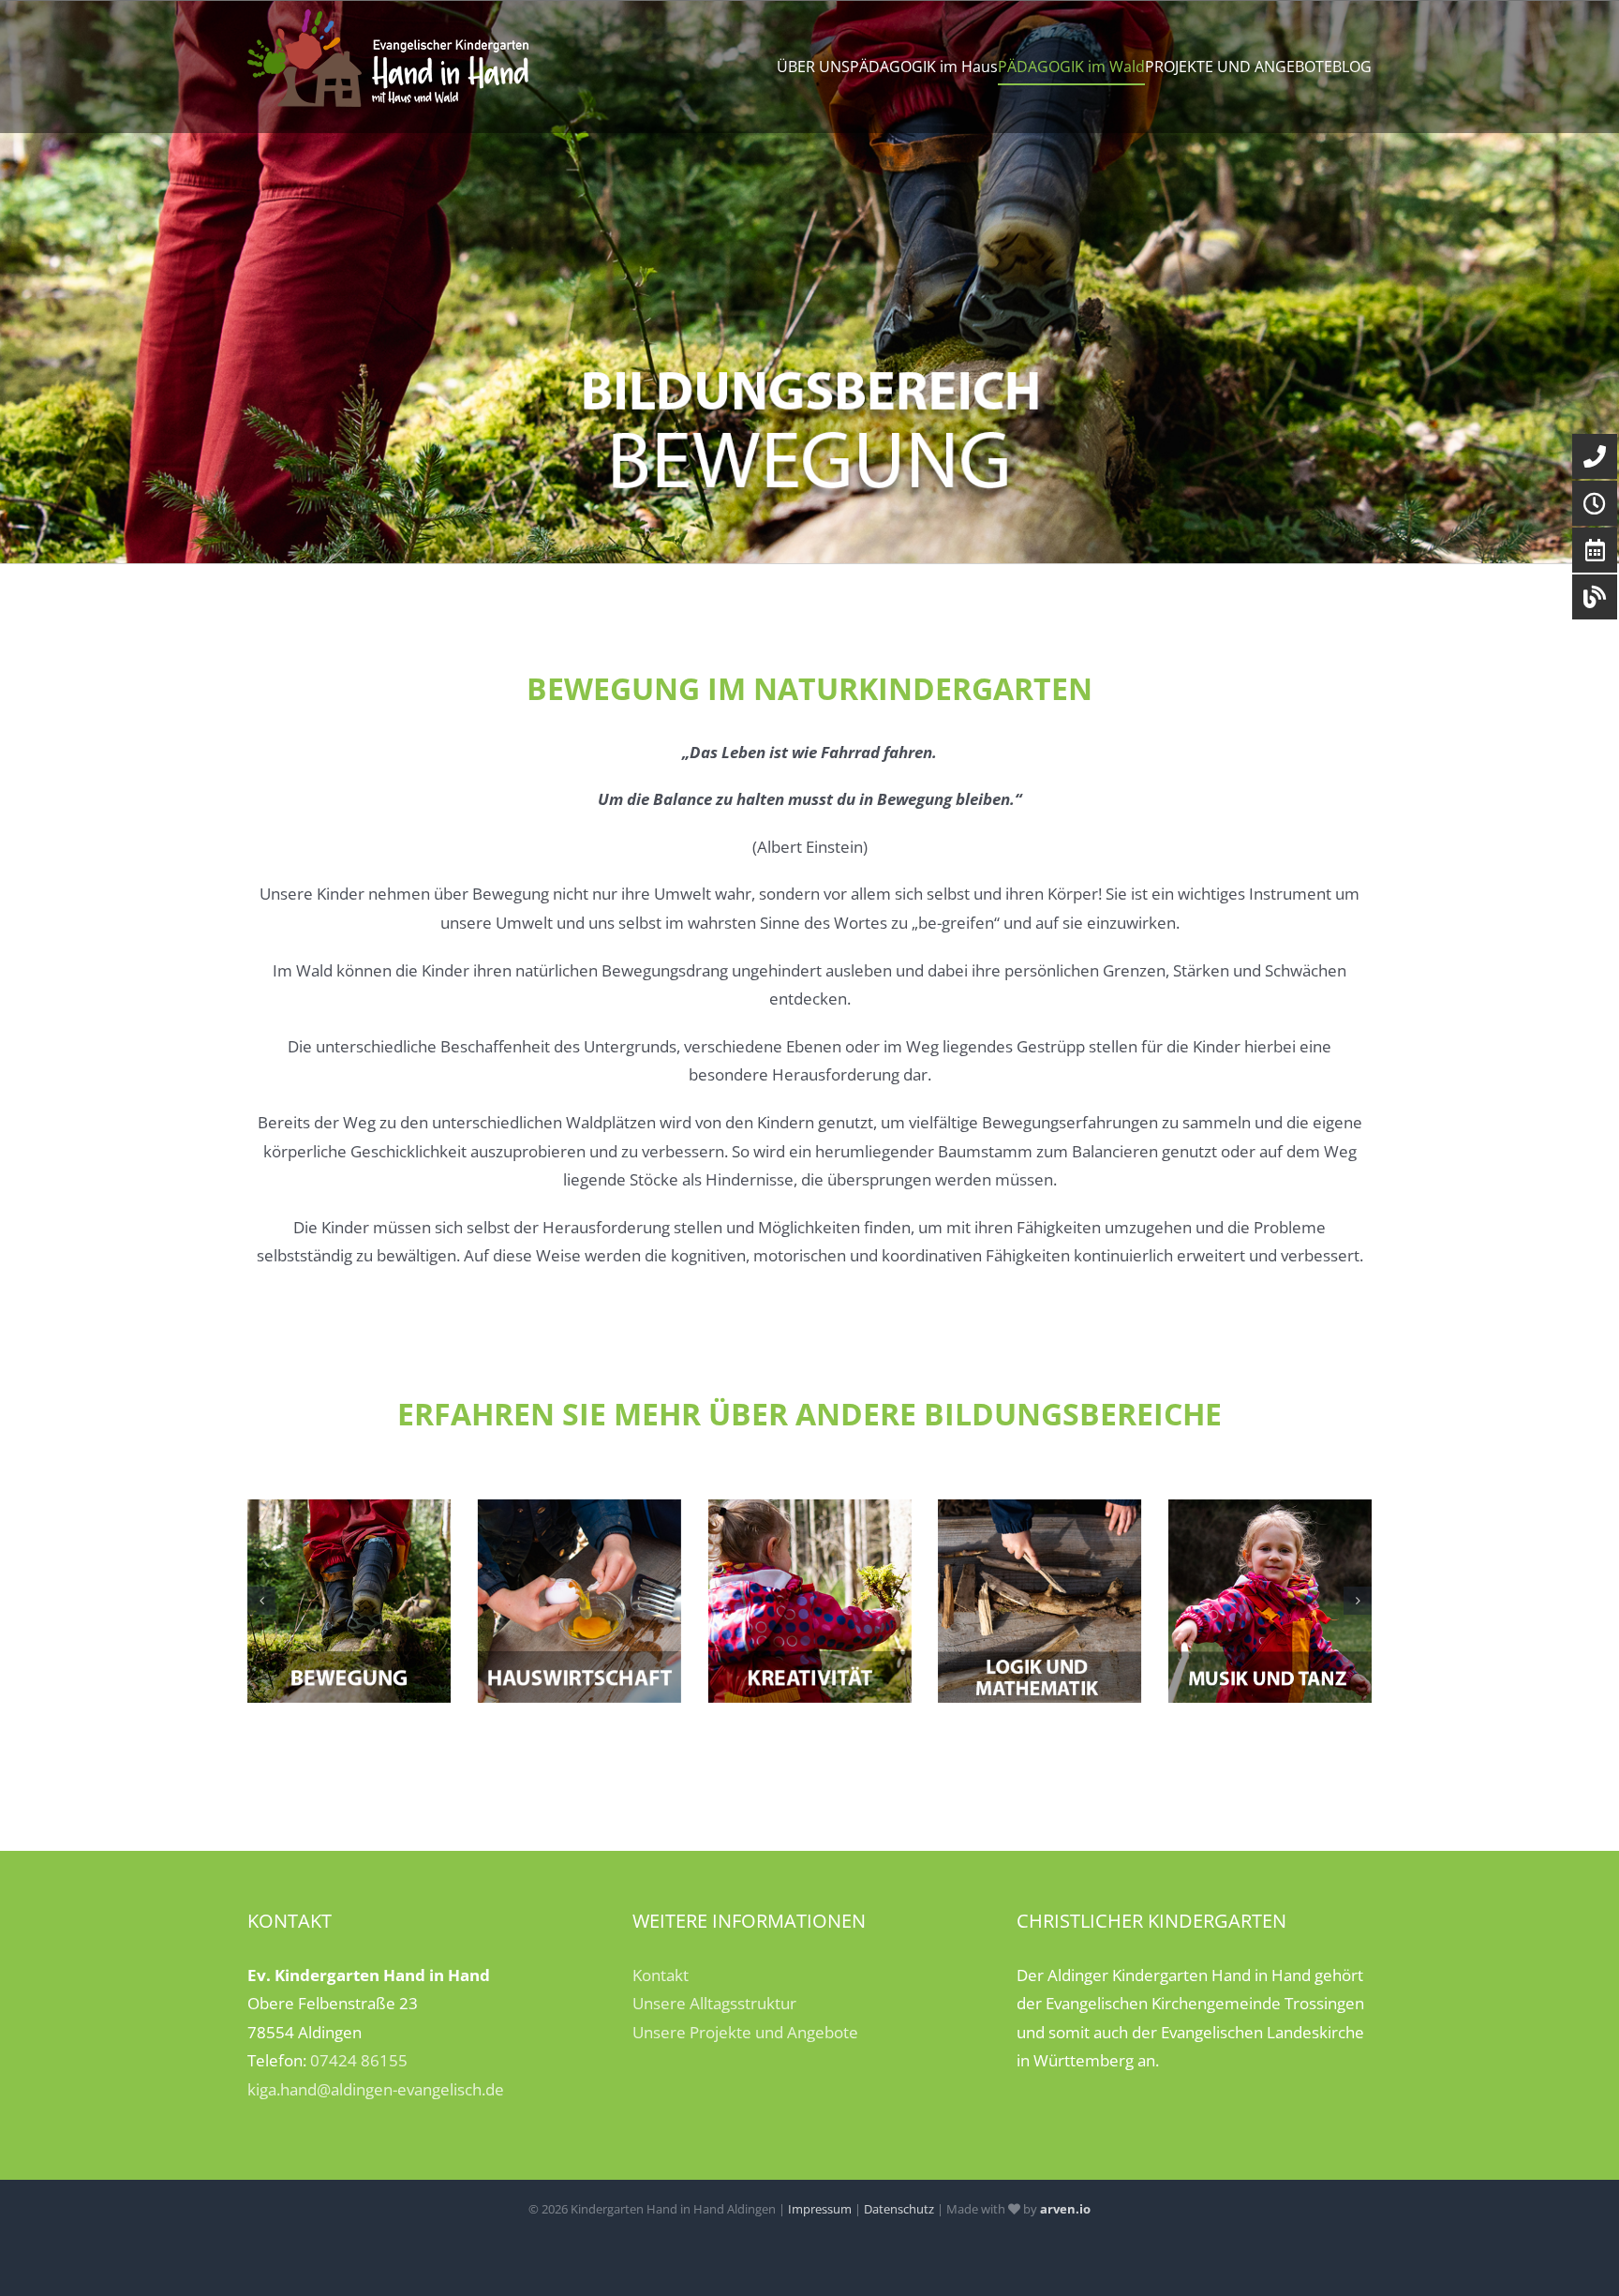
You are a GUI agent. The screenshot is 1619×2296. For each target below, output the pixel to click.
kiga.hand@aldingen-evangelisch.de (376, 2089)
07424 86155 (359, 2060)
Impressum (820, 2209)
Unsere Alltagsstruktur (714, 2003)
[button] (261, 1601)
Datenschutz (899, 2209)
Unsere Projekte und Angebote (745, 2032)
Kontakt (661, 1975)
